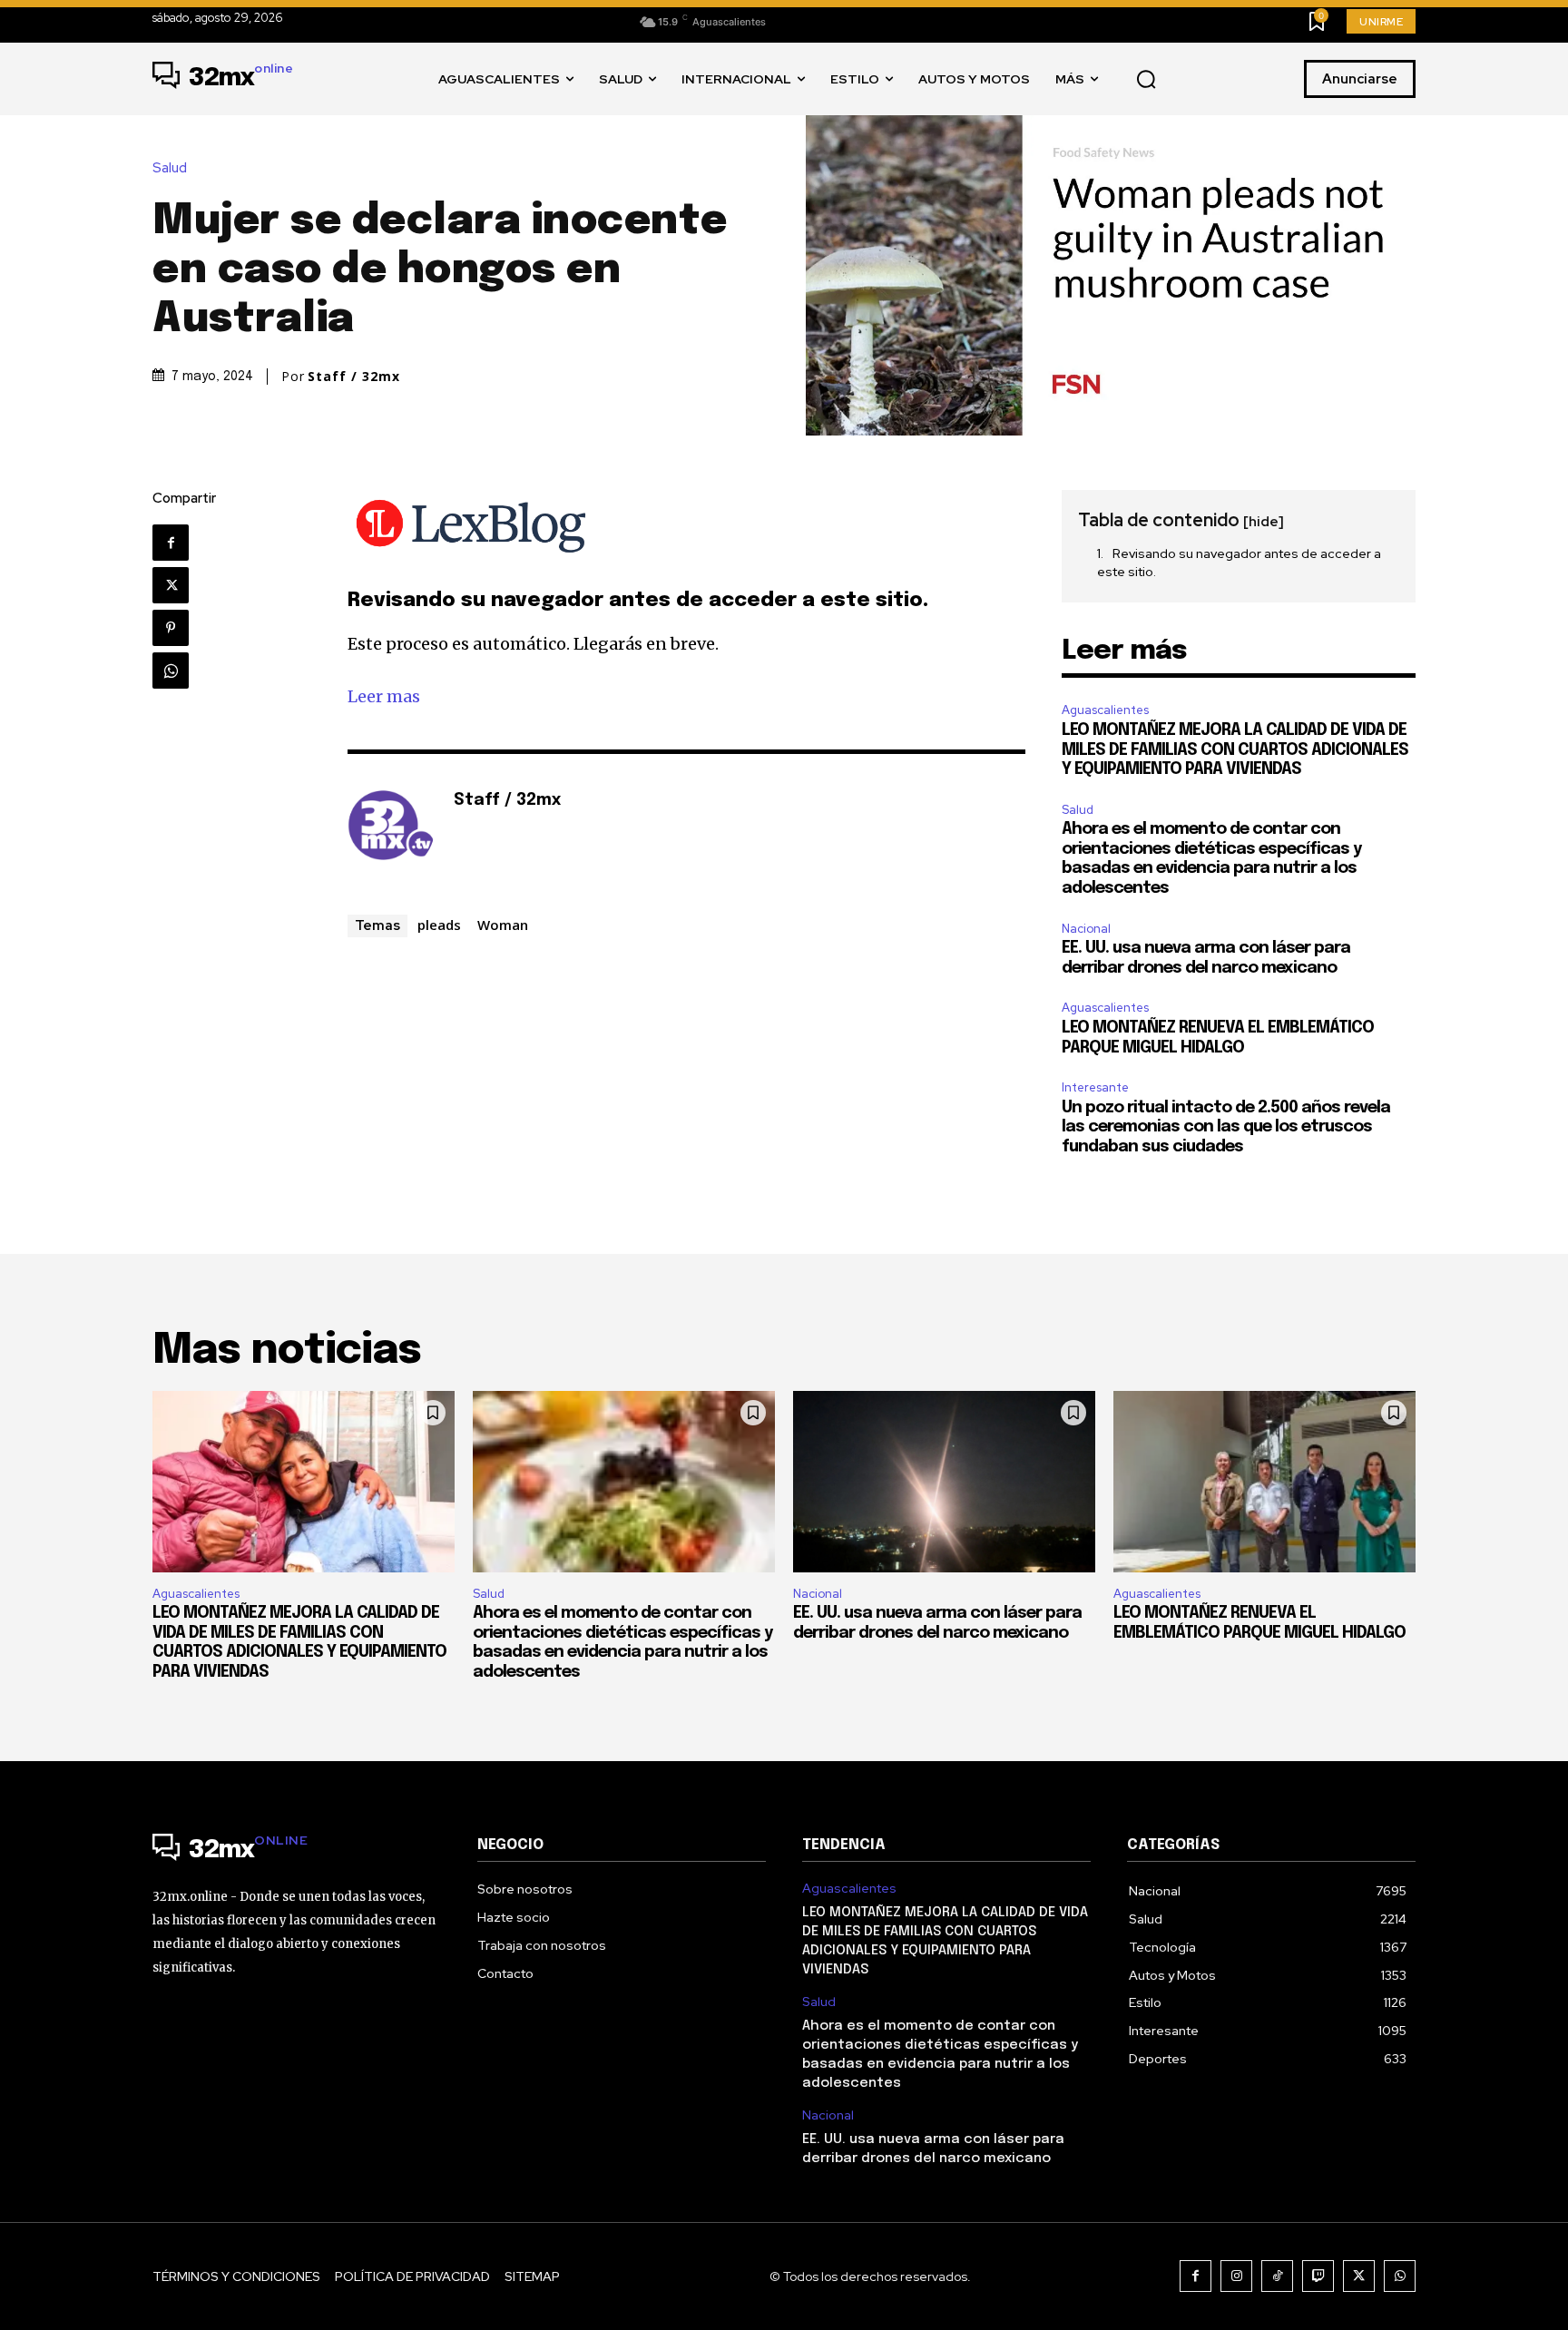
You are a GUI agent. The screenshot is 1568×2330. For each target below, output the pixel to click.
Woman (503, 925)
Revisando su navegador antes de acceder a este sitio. (1239, 563)
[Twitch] (1318, 2276)
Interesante (1095, 1087)
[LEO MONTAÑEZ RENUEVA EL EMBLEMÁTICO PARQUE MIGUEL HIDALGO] (1264, 1482)
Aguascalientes (1105, 710)
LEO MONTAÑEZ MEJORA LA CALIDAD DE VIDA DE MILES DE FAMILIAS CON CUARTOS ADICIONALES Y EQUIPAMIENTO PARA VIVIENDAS (1235, 750)
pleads (439, 925)
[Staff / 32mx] (391, 828)
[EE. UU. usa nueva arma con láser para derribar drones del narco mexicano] (944, 1482)
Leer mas (384, 696)
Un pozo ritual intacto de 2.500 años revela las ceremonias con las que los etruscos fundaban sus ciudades (1226, 1127)
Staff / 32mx (354, 377)
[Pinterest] (171, 628)
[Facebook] (171, 543)
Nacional (1086, 929)
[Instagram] (1236, 2276)
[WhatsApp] (171, 671)
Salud (170, 168)
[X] (171, 585)
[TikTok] (1277, 2276)
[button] (1146, 80)
